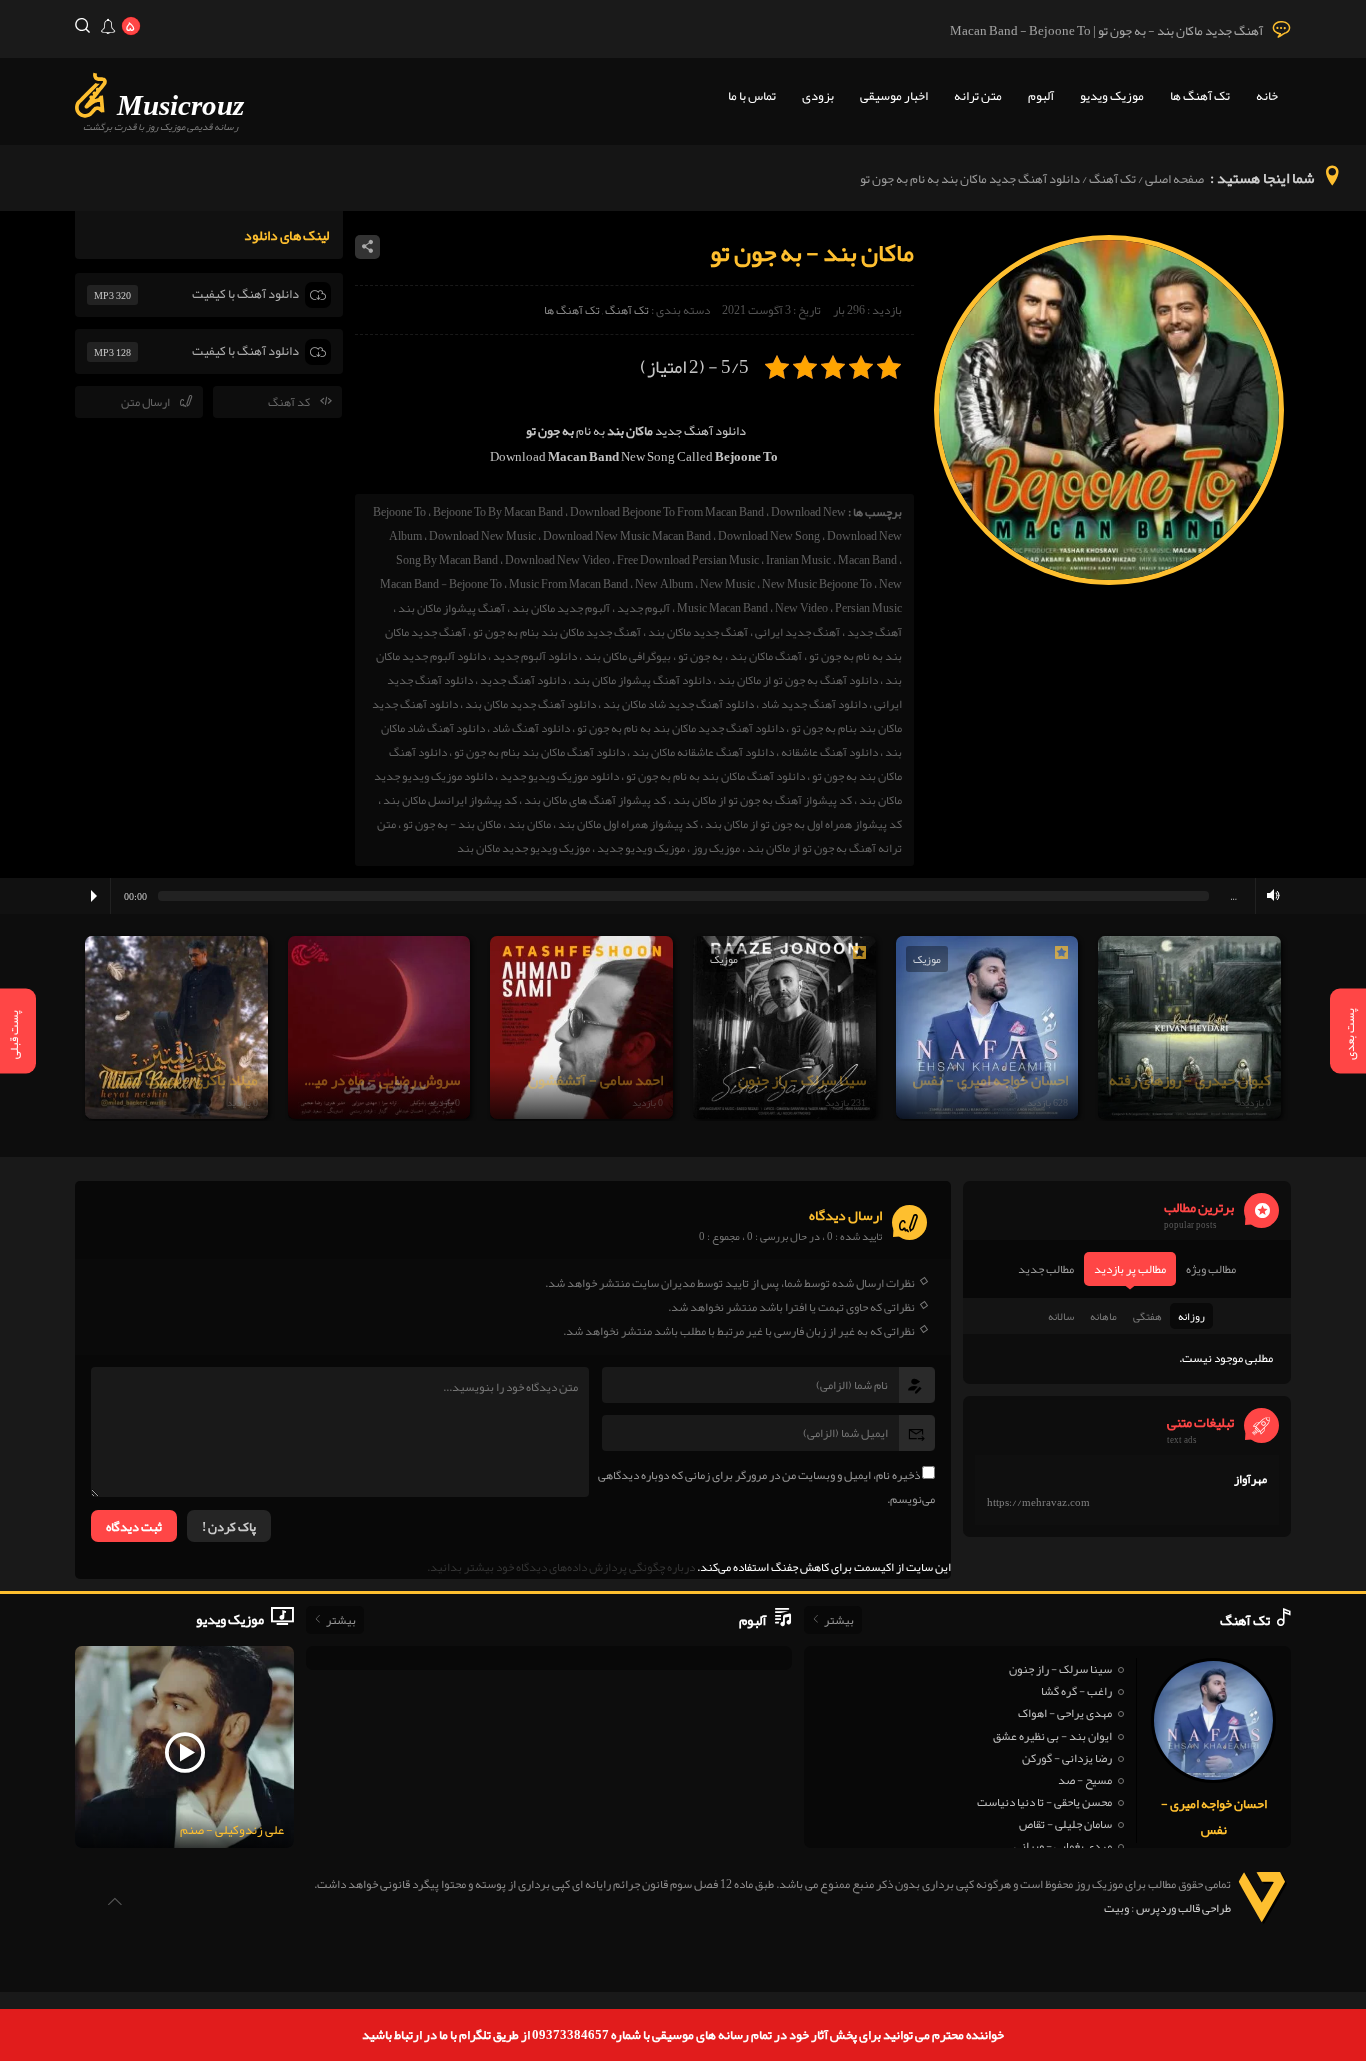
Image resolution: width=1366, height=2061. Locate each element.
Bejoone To (399, 512)
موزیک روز (716, 848)
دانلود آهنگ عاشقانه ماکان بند (703, 752)
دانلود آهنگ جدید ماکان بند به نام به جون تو (680, 728)
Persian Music (868, 608)
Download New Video (557, 560)
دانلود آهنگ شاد (531, 728)
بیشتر (839, 1620)
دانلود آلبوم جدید (535, 656)
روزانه (1191, 1316)
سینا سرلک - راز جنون (1060, 1669)
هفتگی (1147, 1316)
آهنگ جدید (874, 632)
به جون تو (700, 656)
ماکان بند (529, 824)
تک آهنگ (1112, 179)
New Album (664, 584)
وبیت (1116, 1908)
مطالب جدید (1046, 1269)
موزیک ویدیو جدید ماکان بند (523, 848)
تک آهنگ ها (1200, 96)
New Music (727, 584)
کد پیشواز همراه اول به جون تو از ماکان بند (803, 824)
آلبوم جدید (643, 608)
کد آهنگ (289, 402)
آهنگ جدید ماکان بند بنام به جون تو (557, 632)
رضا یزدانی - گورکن (1067, 1758)
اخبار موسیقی (894, 96)
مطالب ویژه (1211, 1269)
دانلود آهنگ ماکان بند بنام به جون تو (539, 752)
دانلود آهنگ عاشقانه (829, 752)
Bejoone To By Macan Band (498, 512)
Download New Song (769, 536)
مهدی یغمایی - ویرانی (1063, 1846)
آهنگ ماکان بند (766, 656)
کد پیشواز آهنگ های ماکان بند (595, 800)
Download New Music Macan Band (627, 536)
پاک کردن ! (229, 1527)
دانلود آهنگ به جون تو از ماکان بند (798, 680)
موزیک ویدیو (1112, 96)
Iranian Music (798, 560)
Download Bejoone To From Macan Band (667, 512)
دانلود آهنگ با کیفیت (245, 294)
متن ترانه (978, 96)
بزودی (818, 96)
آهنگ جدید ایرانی (797, 632)
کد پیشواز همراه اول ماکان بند (628, 824)
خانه (1267, 96)
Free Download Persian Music (688, 560)
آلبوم (1041, 96)
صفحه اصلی (1174, 179)
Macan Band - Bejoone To (441, 584)
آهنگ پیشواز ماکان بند (451, 608)
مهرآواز (1250, 1479)
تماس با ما (752, 96)
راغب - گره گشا (1076, 1691)
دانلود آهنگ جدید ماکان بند (530, 704)
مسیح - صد (1085, 1780)
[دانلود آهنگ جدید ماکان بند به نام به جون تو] (1109, 581)
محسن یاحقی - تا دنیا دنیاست (1044, 1802)
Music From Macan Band (568, 584)
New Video (801, 608)
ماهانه (1103, 1316)
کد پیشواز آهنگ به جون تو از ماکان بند (762, 800)
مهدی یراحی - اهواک (1065, 1713)
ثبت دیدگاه (134, 1527)
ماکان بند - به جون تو (452, 824)
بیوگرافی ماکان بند (627, 656)
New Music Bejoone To (817, 584)
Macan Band (867, 560)
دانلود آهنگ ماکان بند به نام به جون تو (715, 776)
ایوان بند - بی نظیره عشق (1052, 1736)
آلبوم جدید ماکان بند (561, 608)
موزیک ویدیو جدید (641, 848)
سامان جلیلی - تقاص (1065, 1824)
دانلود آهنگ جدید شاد (814, 704)
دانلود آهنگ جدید (523, 680)
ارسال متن (145, 402)
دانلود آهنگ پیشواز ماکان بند (642, 680)
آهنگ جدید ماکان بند (698, 632)
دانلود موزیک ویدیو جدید (559, 776)
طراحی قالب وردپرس (1183, 1908)
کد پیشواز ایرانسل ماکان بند (450, 800)
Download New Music (482, 536)
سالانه (1061, 1316)
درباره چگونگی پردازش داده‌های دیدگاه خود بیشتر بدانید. (561, 1567)
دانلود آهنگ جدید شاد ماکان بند (678, 704)
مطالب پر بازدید (1130, 1269)
